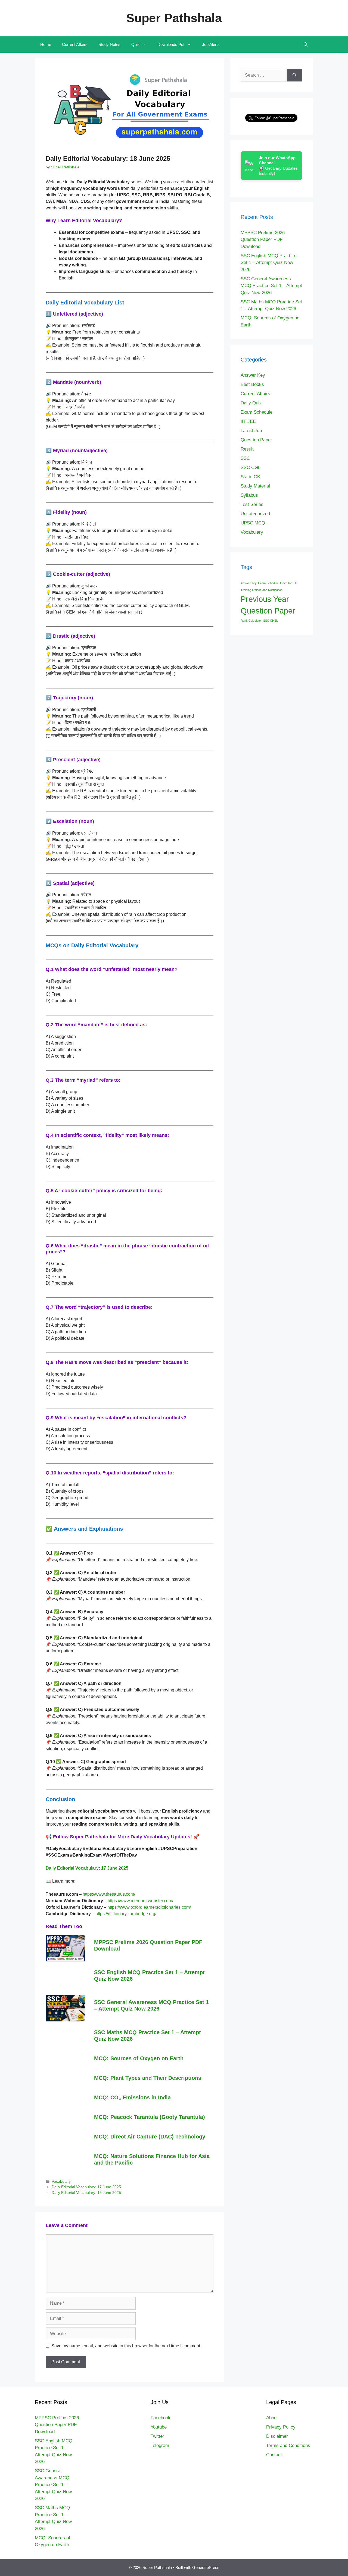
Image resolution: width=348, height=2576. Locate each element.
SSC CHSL (271, 621)
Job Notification (272, 590)
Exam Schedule (257, 412)
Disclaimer (277, 2436)
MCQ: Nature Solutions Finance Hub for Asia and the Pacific (152, 2159)
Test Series (252, 504)
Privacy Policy (281, 2427)
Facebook (161, 2418)
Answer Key (253, 375)
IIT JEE (248, 421)
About (272, 2418)
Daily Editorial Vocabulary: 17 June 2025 (86, 2187)
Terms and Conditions (288, 2446)
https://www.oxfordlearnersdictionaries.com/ (149, 1907)
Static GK (250, 477)
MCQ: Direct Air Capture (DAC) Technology (150, 2137)
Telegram (160, 2446)
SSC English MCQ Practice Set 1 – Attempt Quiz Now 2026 (149, 1976)
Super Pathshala (174, 18)
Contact (274, 2455)
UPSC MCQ (253, 523)
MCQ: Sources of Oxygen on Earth (139, 2058)
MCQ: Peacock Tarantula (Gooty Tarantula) (150, 2117)
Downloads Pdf (171, 44)
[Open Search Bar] (306, 45)
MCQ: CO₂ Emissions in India (132, 2097)
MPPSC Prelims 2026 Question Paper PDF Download (148, 1945)
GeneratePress (206, 2567)
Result (247, 449)
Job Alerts (211, 44)
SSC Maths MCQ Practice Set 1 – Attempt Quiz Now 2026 (147, 2036)
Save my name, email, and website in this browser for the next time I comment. (126, 2346)
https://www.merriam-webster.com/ (140, 1901)
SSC (245, 458)
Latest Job (251, 431)
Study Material (255, 486)
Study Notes (109, 44)
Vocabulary (61, 2182)
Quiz (136, 44)
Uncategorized (255, 514)
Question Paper (256, 440)
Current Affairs (75, 44)
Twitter (157, 2436)
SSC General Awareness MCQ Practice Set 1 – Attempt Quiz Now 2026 (151, 2005)
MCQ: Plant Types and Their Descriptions (148, 2078)
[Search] (295, 75)
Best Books (252, 384)
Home (46, 44)
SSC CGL (251, 468)
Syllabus (249, 495)
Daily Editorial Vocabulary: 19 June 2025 (86, 2193)
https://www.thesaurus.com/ (109, 1894)
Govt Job (286, 583)
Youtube (159, 2427)
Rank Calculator (251, 621)
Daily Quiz (251, 403)
